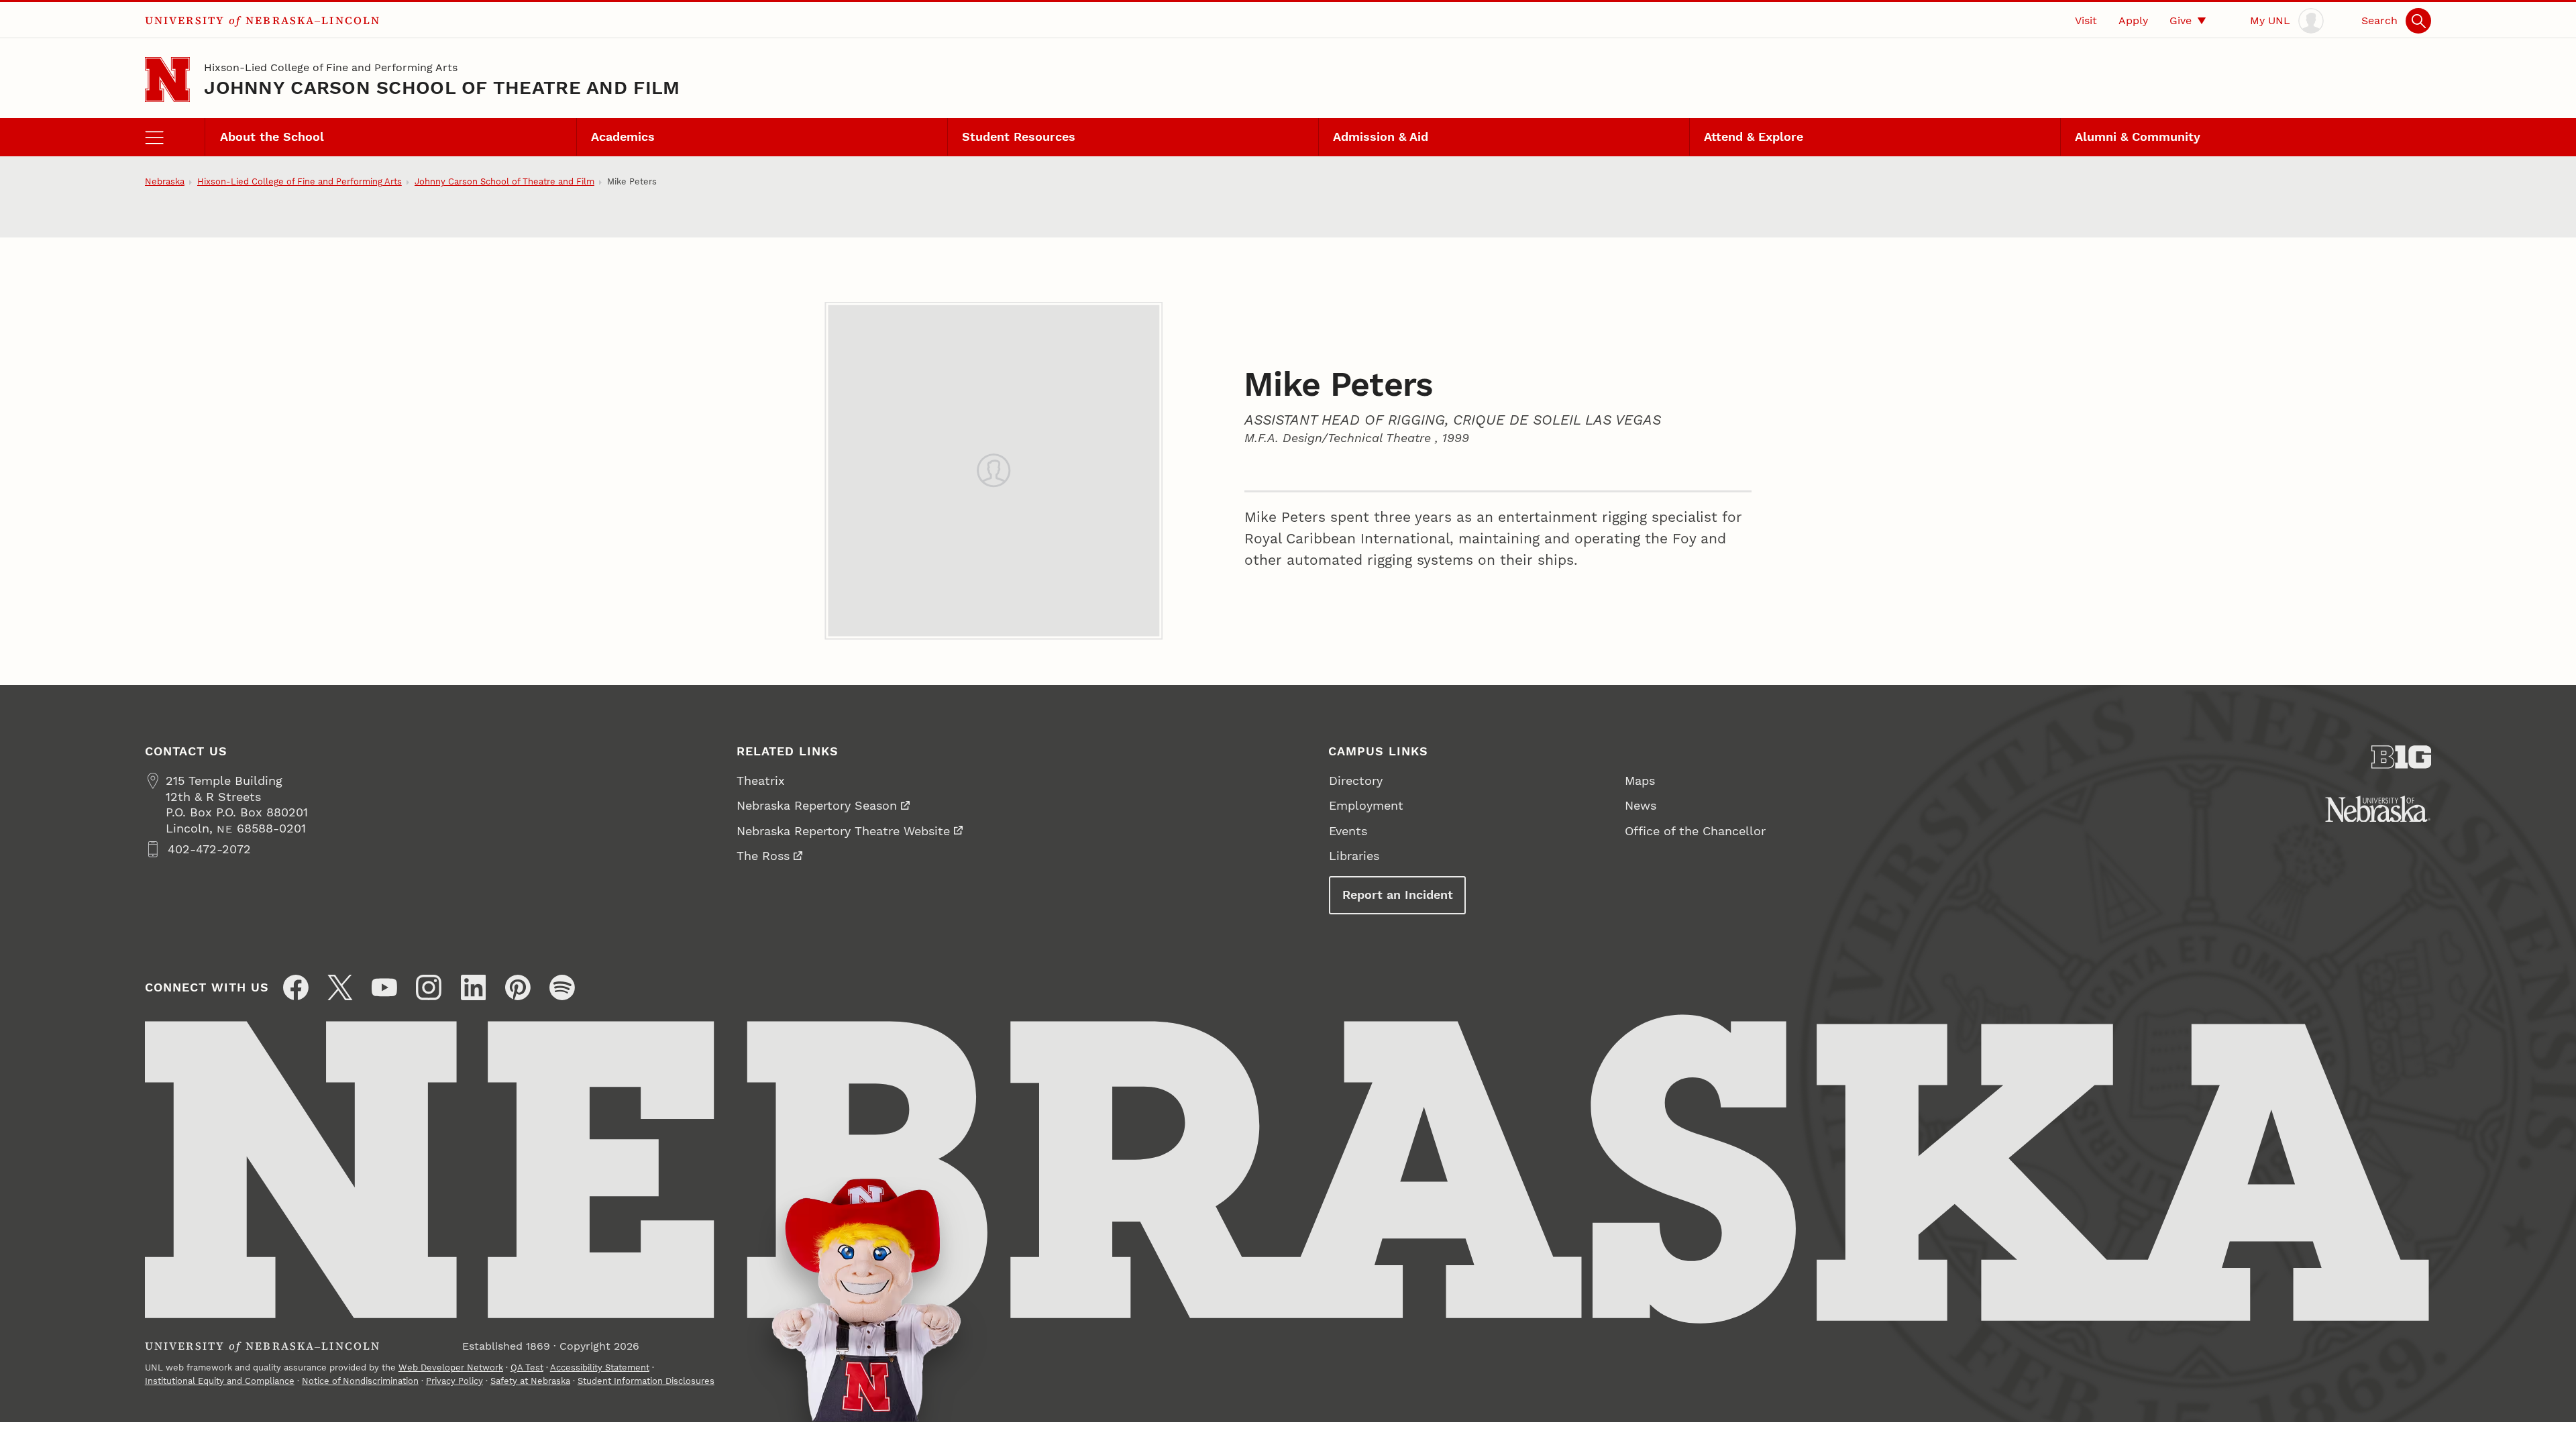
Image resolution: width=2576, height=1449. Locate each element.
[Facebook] (296, 987)
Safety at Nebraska (530, 1381)
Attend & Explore (1754, 137)
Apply (2133, 20)
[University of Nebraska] (2378, 809)
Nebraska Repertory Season (817, 805)
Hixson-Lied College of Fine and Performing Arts (331, 67)
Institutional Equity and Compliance (220, 1381)
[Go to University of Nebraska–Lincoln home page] (167, 79)
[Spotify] (562, 987)
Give (2181, 20)
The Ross (763, 856)
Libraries (1354, 856)
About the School (272, 137)
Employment (1366, 805)
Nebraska (165, 181)
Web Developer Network (451, 1367)
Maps (1640, 781)
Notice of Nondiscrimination (360, 1381)
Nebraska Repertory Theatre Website (843, 831)
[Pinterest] (518, 987)
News (1641, 805)
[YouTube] (384, 987)
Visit (2086, 20)
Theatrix (761, 781)
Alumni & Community (2138, 137)
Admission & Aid (1381, 137)
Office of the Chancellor (1695, 831)
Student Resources (1019, 137)
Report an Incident (1398, 895)
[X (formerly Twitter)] (340, 987)
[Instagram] (429, 987)
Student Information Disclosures (646, 1381)
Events (1348, 831)
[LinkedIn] (474, 987)
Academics (623, 137)
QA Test (527, 1367)
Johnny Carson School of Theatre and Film (442, 88)
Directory (1356, 781)
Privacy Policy (454, 1381)
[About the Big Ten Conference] (2402, 757)
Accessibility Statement (600, 1367)
